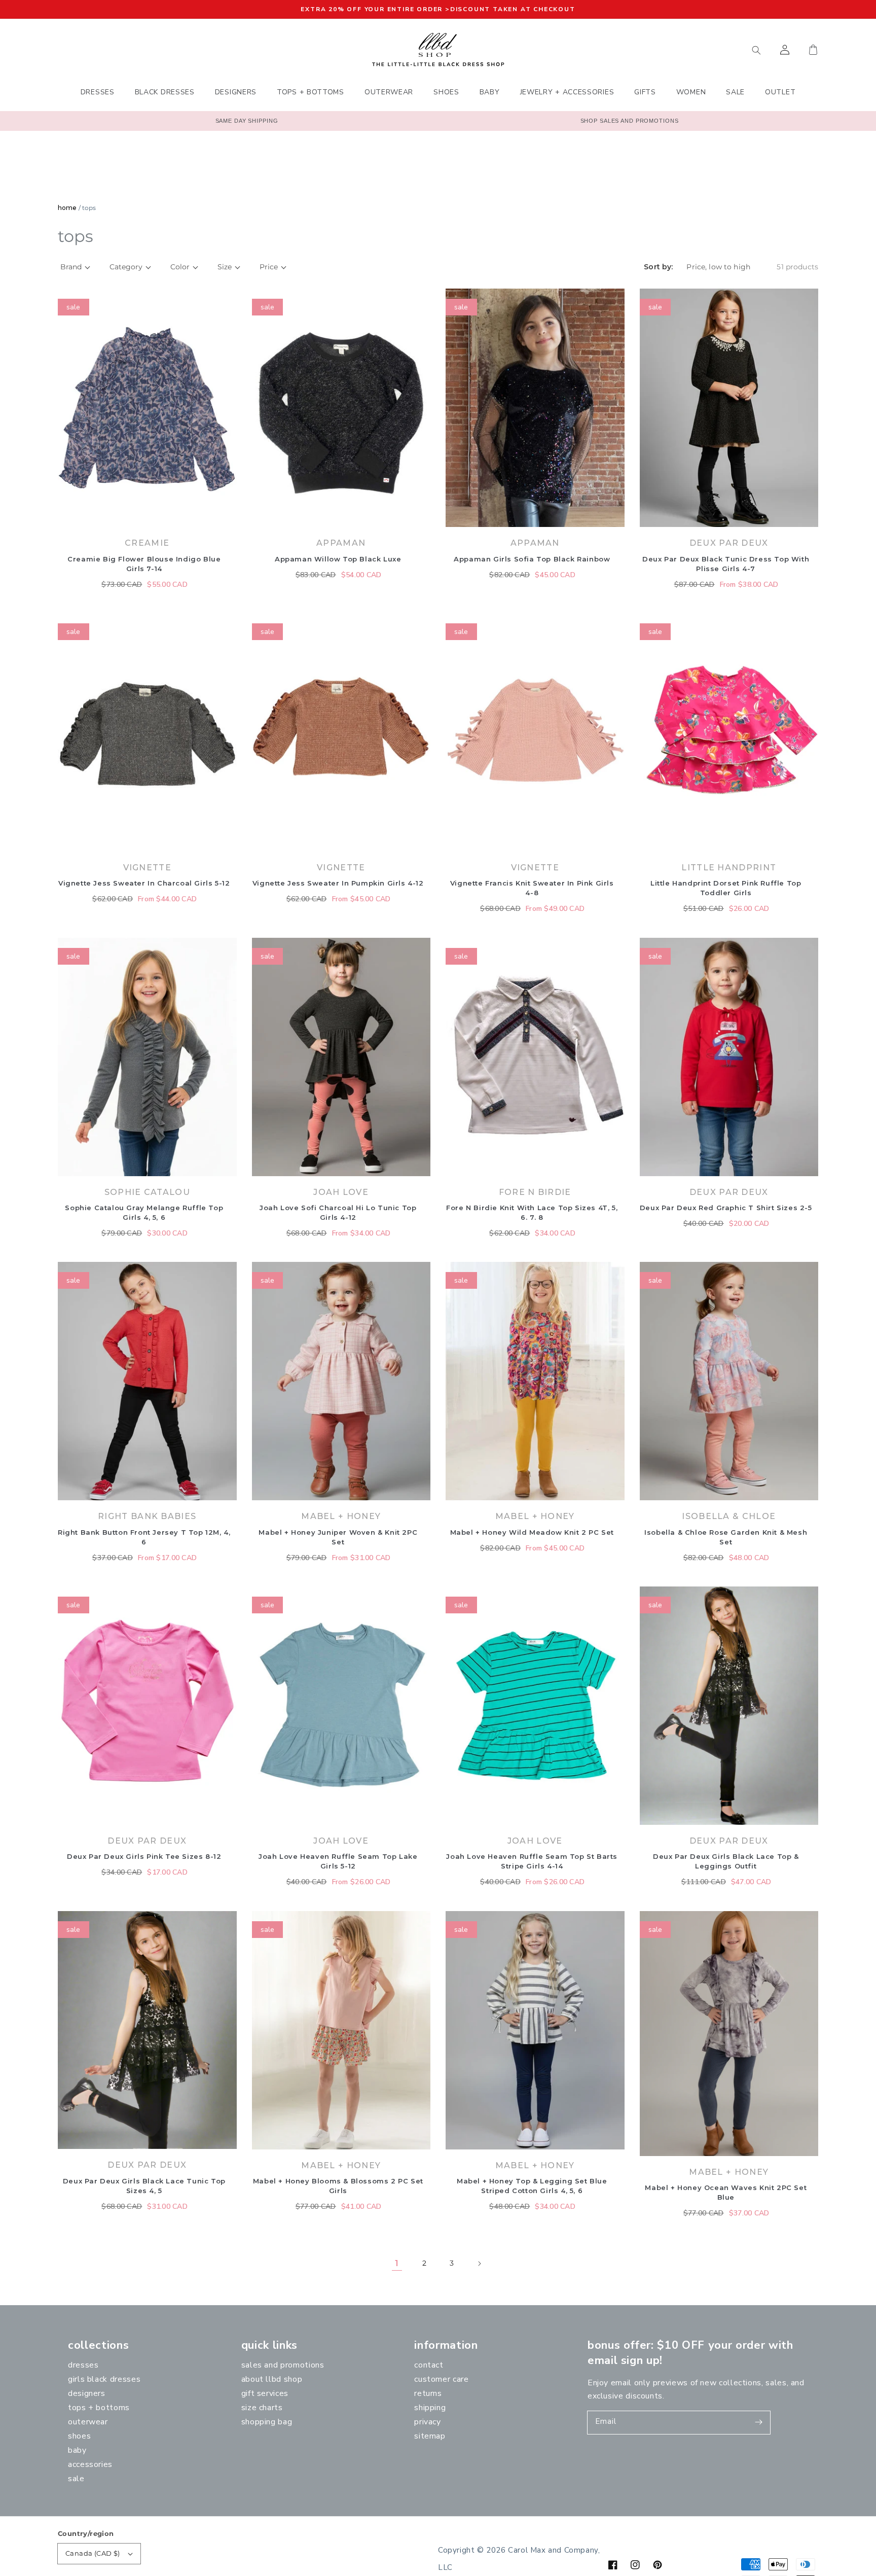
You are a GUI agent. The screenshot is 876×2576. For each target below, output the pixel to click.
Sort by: (658, 267)
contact (429, 2365)
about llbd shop (272, 2379)
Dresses (83, 2365)
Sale (76, 2479)
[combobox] (709, 50)
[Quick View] (227, 522)
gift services (265, 2393)
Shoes (79, 2436)
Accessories (90, 2464)
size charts (262, 2408)
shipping (430, 2408)
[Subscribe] (759, 2422)
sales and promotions (283, 2365)
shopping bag (267, 2422)
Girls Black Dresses (104, 2379)
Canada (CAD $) (93, 2553)
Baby (77, 2450)
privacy (427, 2422)
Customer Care (441, 2379)
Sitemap (430, 2436)
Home (67, 208)
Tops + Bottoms (99, 2408)
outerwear (88, 2422)
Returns (428, 2393)
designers (87, 2393)
